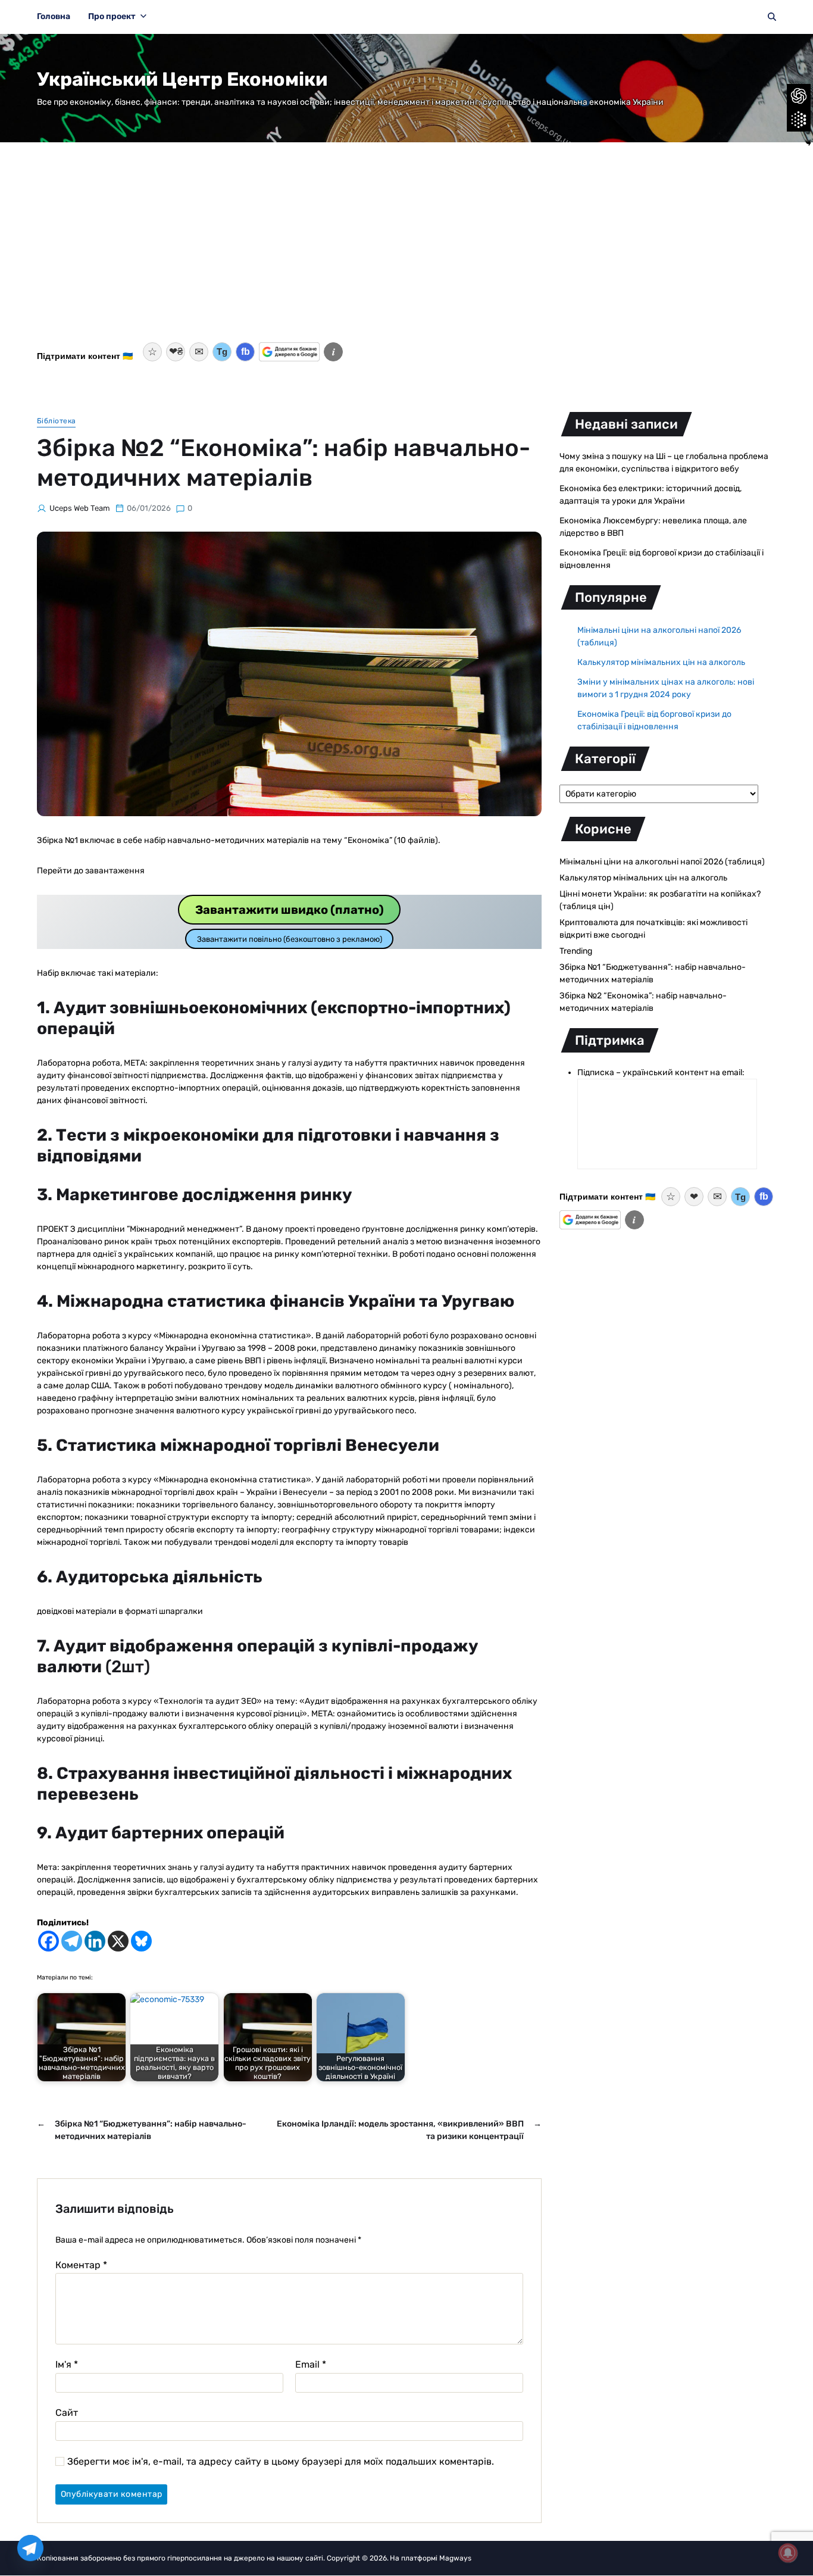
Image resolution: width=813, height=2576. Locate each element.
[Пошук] (772, 17)
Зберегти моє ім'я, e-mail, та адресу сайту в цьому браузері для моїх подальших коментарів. (281, 2462)
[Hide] (808, 143)
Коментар (81, 2265)
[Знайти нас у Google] (289, 352)
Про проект (112, 16)
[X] (118, 1941)
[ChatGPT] (799, 96)
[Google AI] (799, 120)
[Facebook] (49, 1941)
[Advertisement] (406, 249)
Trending (576, 951)
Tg (222, 352)
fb (246, 352)
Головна (54, 16)
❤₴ (176, 352)
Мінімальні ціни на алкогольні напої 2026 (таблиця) (662, 862)
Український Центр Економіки (182, 79)
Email (311, 2365)
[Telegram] (72, 1941)
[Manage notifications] (788, 2553)
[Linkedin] (95, 1941)
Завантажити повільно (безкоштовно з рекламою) (290, 939)
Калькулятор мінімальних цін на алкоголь (661, 662)
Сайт (67, 2412)
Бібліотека (56, 421)
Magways (455, 2558)
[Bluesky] (141, 1941)
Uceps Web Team (80, 508)
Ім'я (67, 2365)
